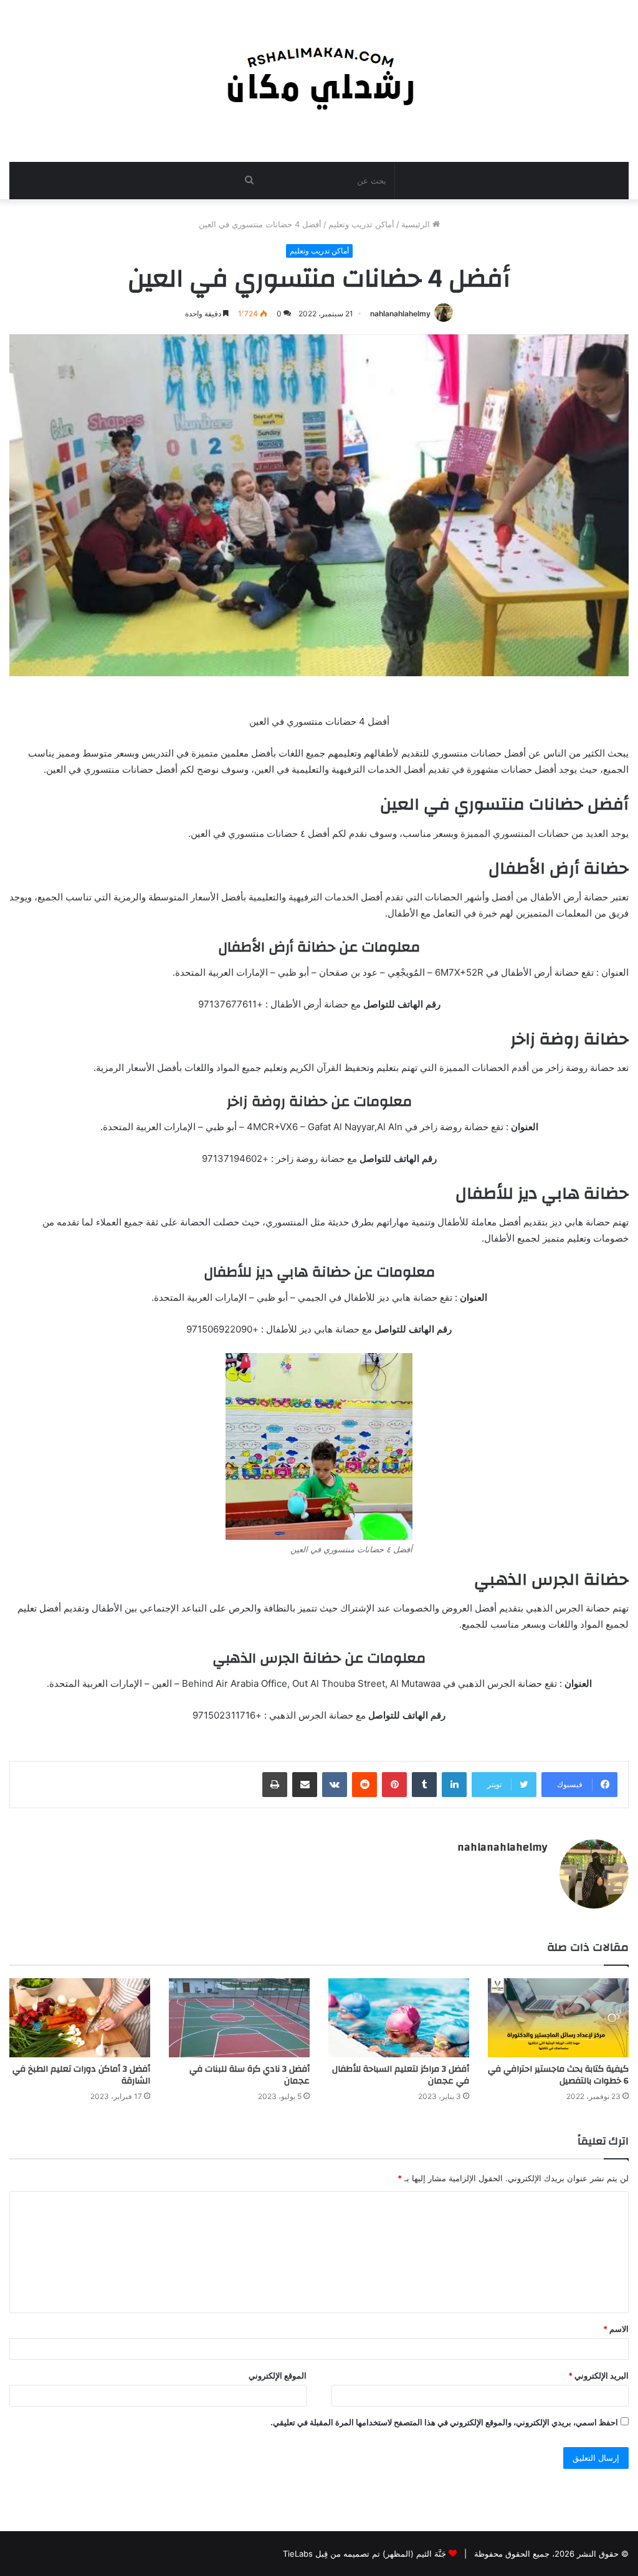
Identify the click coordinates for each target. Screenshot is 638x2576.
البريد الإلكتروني (598, 2375)
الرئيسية (417, 224)
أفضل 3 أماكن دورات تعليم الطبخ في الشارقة (81, 2075)
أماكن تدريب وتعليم (361, 224)
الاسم (616, 2329)
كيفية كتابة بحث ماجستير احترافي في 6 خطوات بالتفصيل (558, 2075)
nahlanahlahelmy (400, 314)
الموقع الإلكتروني (278, 2375)
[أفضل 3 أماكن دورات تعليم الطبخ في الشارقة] (80, 2018)
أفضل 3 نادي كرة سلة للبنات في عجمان (250, 2075)
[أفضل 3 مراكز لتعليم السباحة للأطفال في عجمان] (399, 2018)
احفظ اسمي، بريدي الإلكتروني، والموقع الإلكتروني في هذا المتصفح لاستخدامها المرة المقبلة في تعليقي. (444, 2422)
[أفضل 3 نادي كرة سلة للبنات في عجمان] (239, 2018)
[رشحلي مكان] (319, 74)
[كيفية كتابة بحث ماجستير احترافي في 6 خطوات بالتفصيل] (558, 2018)
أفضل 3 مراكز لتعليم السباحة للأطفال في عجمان (401, 2075)
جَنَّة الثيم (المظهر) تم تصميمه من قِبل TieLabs (364, 2554)
